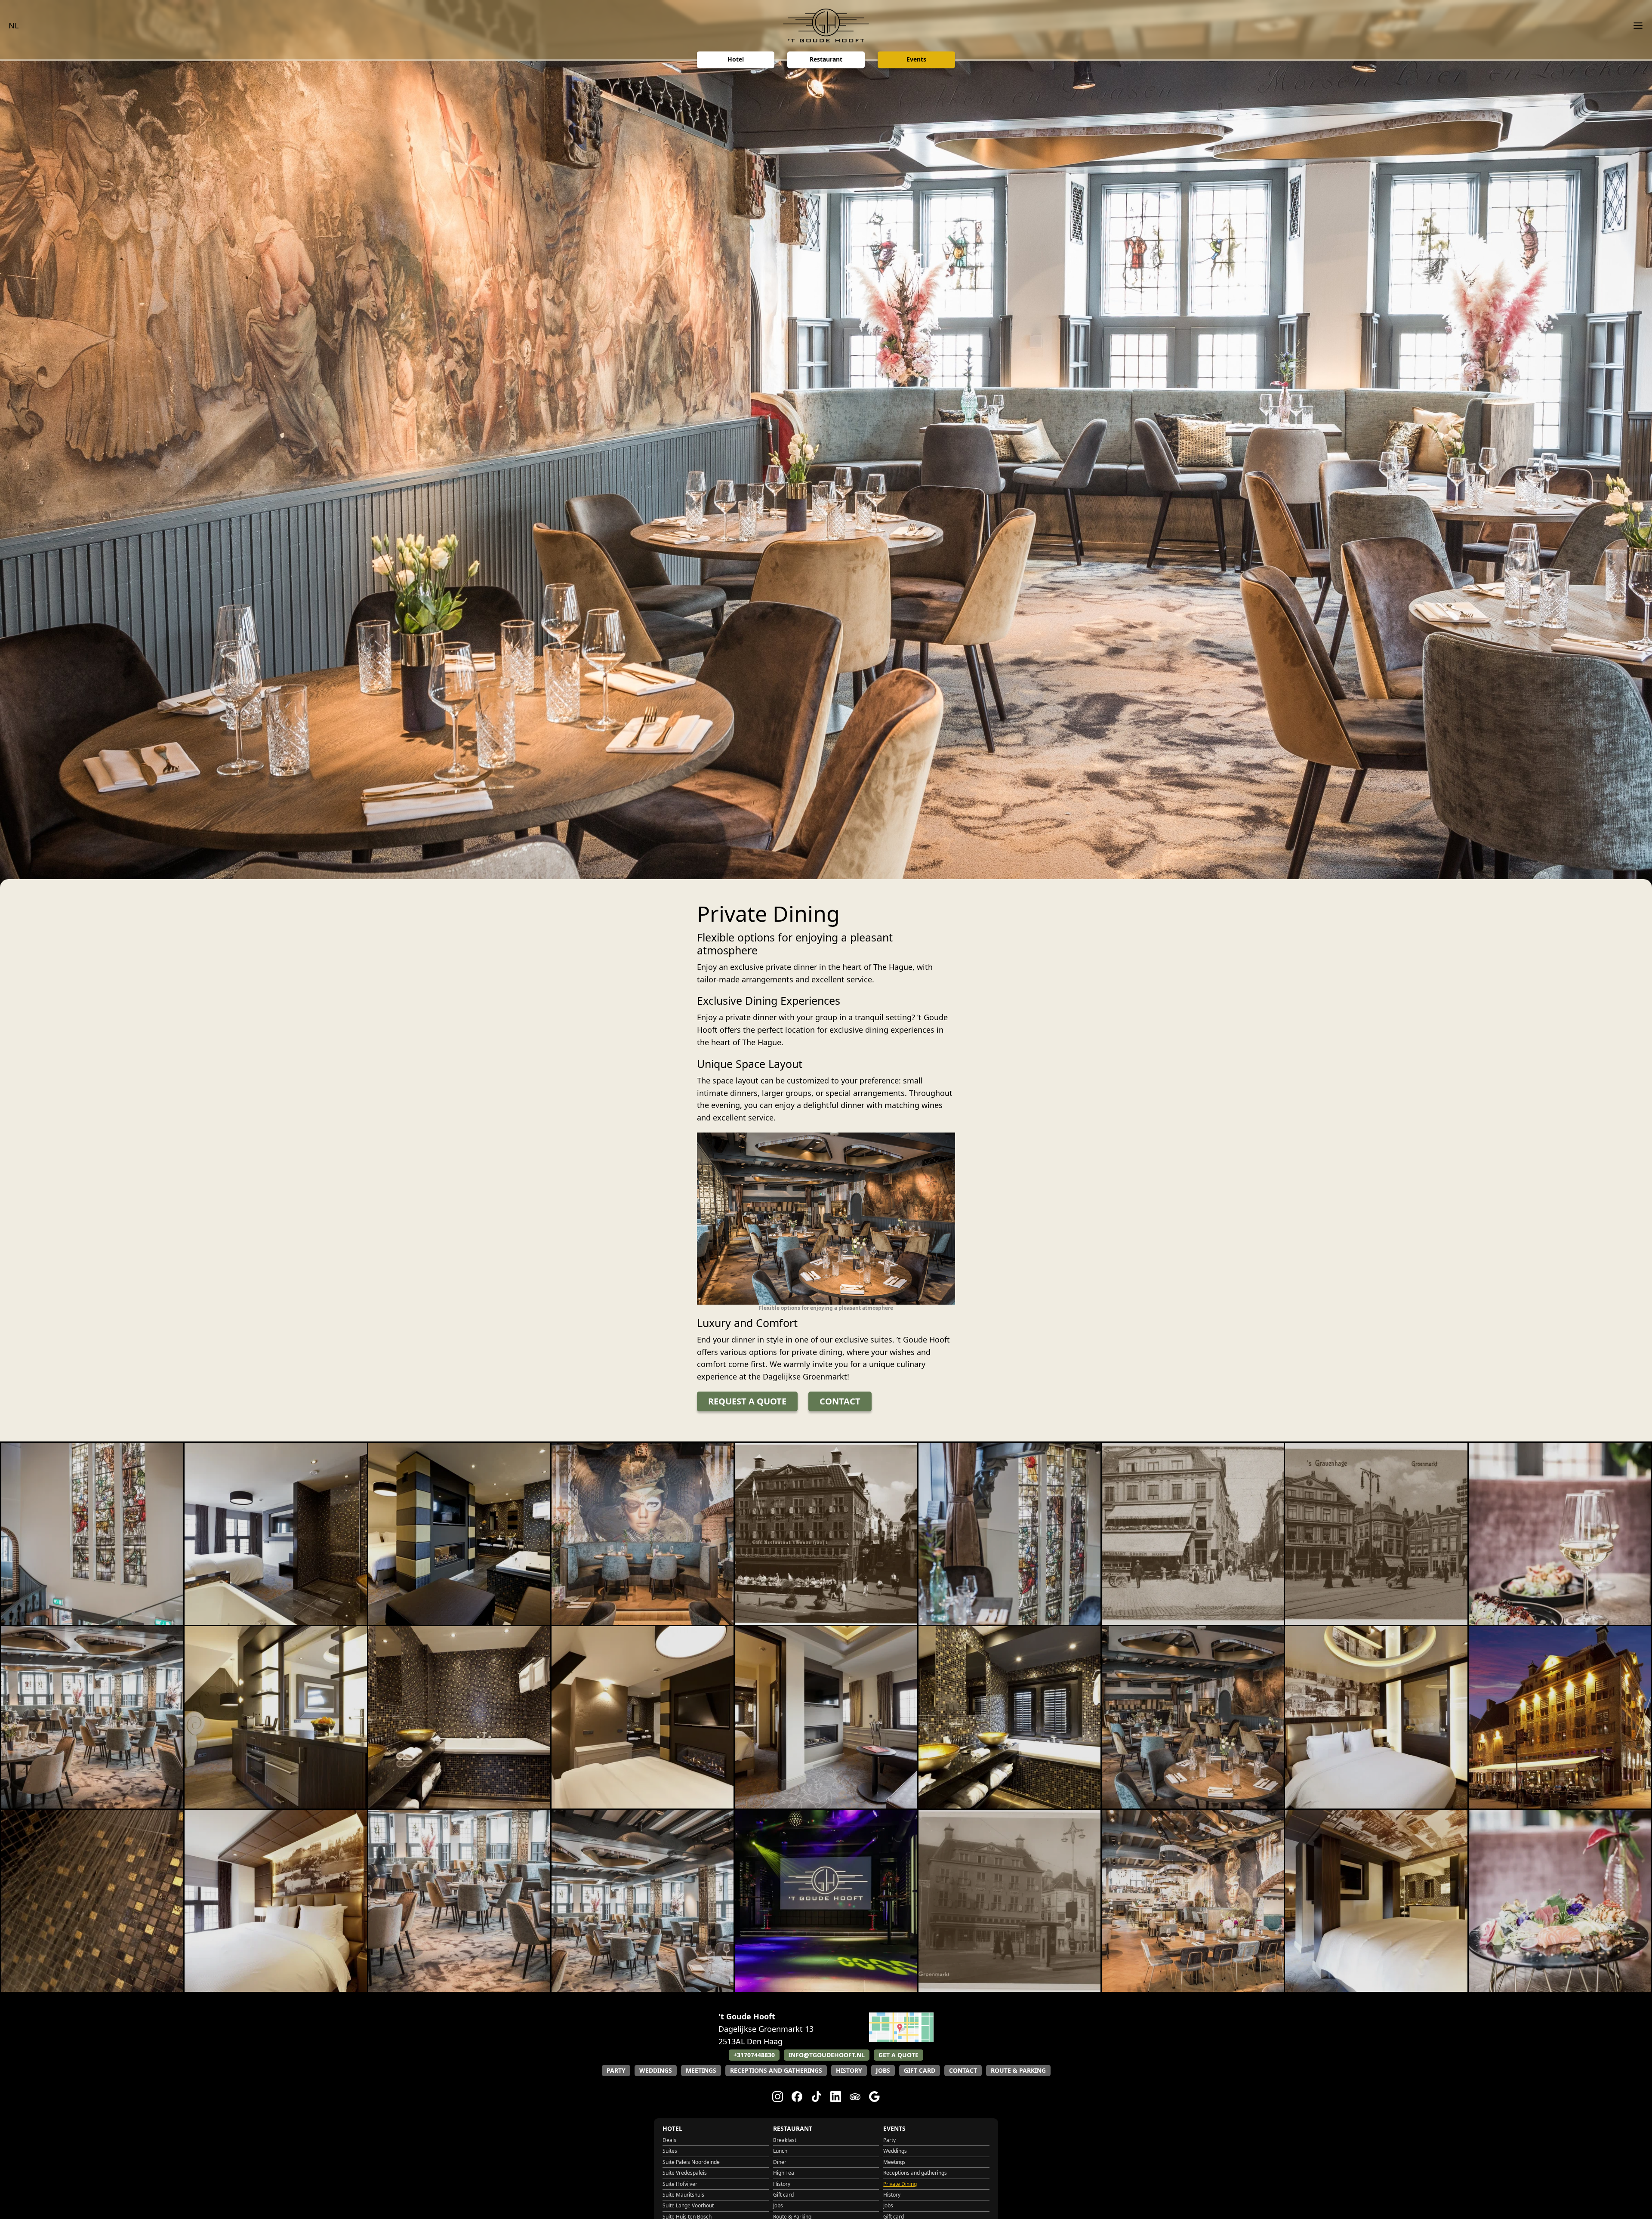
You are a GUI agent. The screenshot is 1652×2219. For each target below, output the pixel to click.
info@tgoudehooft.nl (827, 2055)
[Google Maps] (901, 2039)
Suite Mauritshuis (683, 2195)
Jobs (883, 2070)
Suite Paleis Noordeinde (691, 2162)
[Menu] (1635, 26)
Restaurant (826, 60)
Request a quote (747, 1401)
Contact (840, 1401)
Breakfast (785, 2140)
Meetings (701, 2070)
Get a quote (898, 2055)
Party (616, 2070)
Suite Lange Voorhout (688, 2205)
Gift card (920, 2070)
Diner (780, 2162)
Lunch (780, 2151)
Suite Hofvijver (680, 2184)
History (849, 2070)
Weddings (656, 2070)
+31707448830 (754, 2055)
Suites (670, 2151)
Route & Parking (1018, 2070)
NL (14, 25)
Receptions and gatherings (776, 2070)
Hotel (736, 60)
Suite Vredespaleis (685, 2173)
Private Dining (900, 2184)
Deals (669, 2140)
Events (916, 60)
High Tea (784, 2173)
